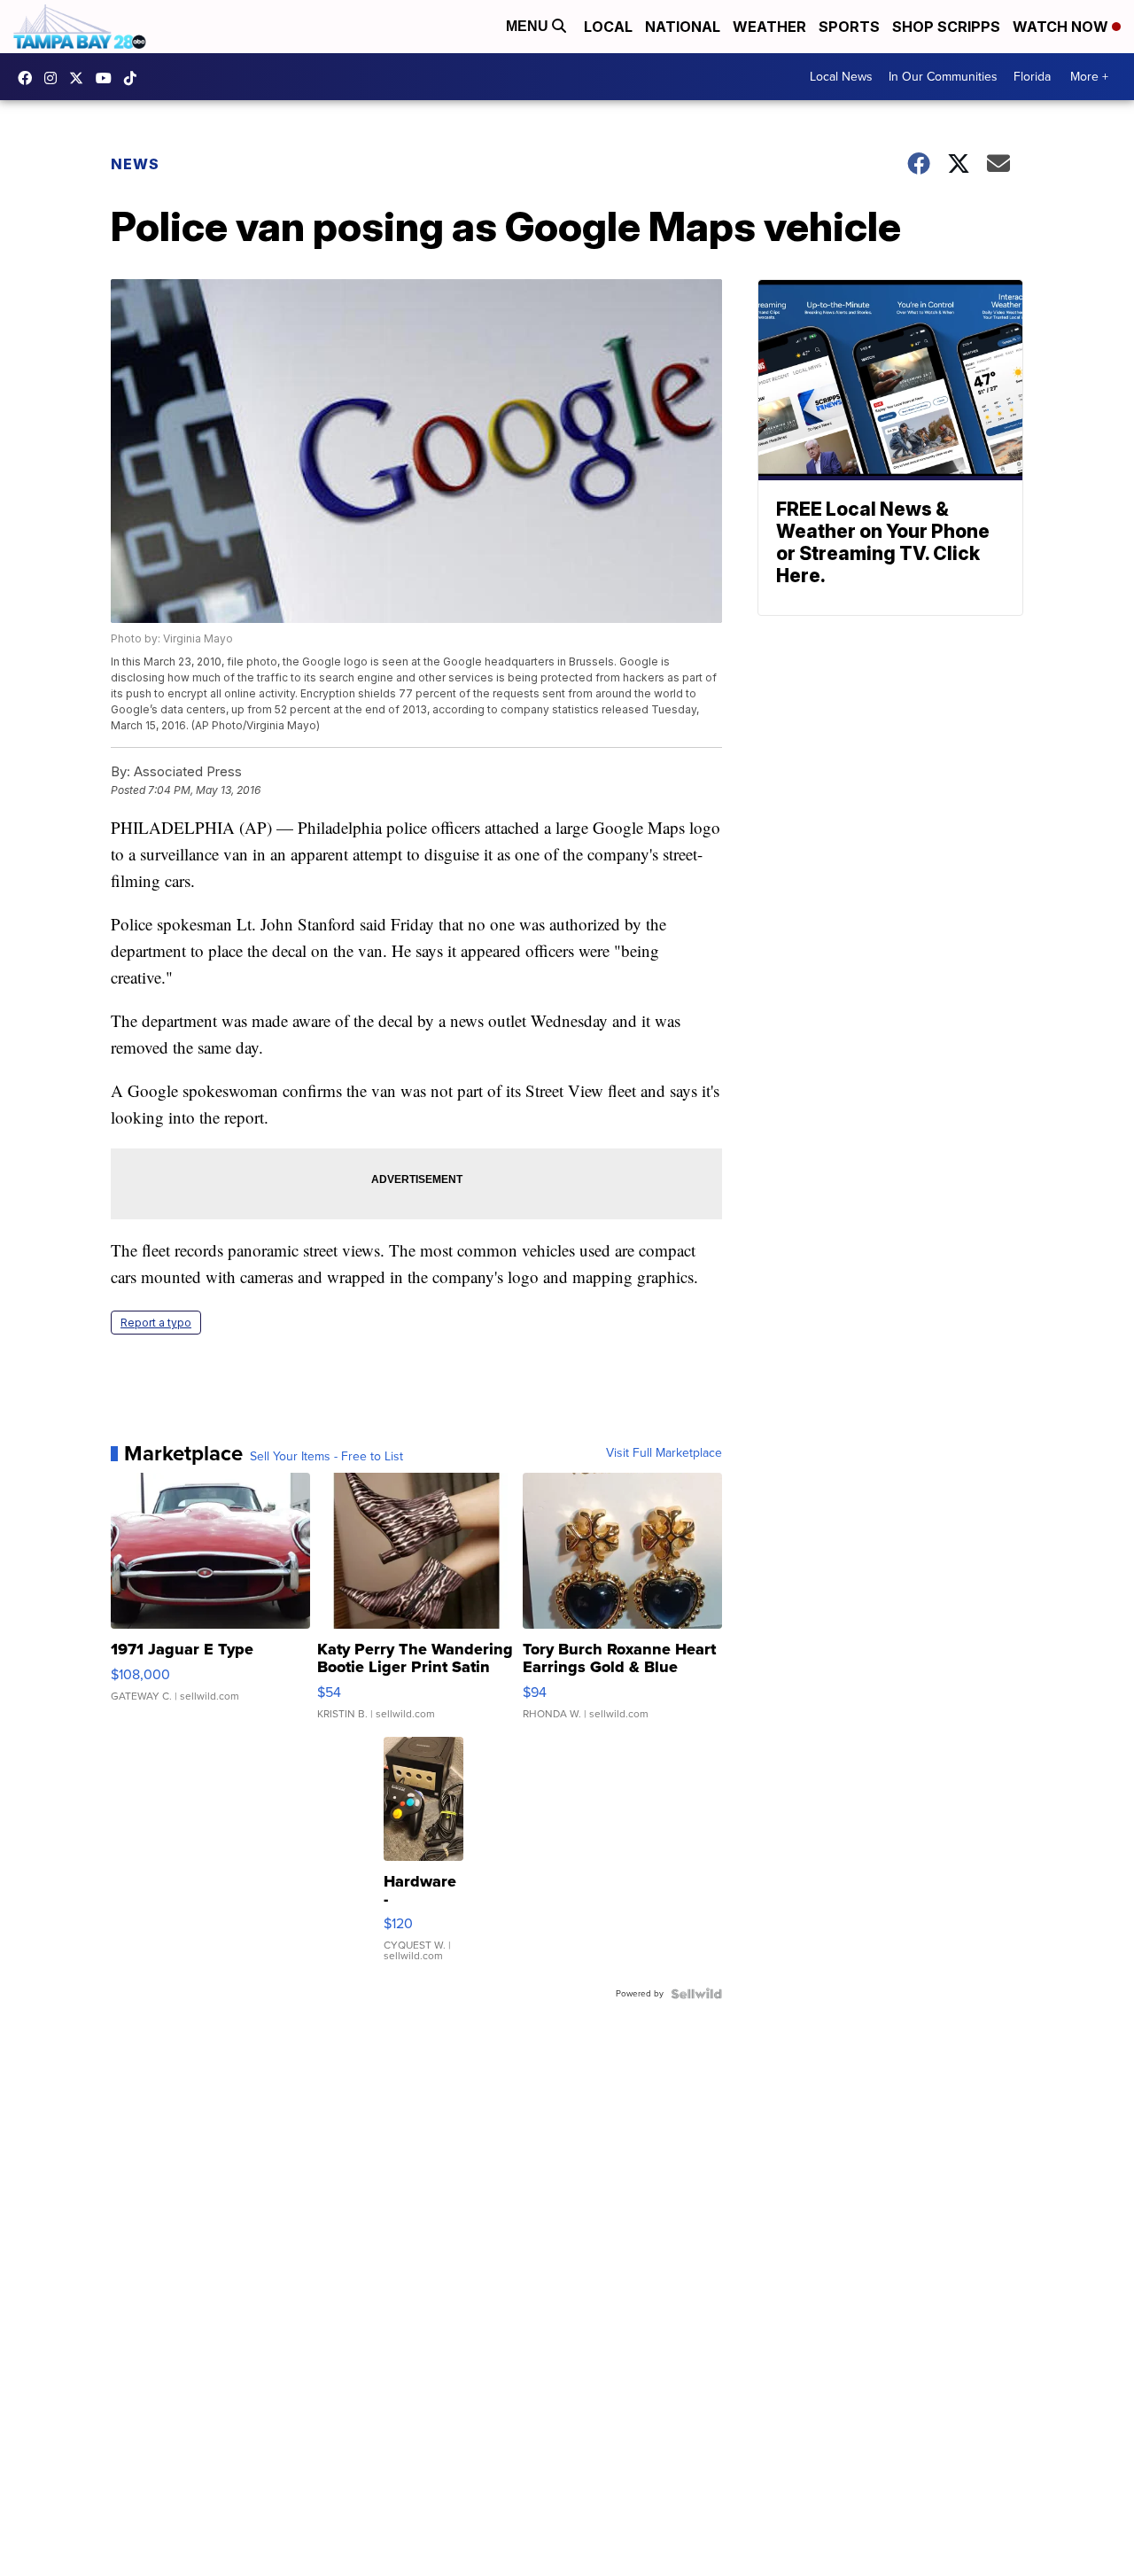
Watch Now (1062, 27)
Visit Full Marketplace (664, 1453)
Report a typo (156, 1323)
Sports (849, 27)
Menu (529, 26)
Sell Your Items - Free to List (326, 1457)
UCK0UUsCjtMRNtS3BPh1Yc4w (108, 78)
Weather (769, 27)
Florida (1032, 77)
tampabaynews (29, 78)
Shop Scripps (946, 27)
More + (1089, 77)
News (135, 164)
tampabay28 (81, 78)
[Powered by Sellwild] (696, 1994)
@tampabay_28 (135, 78)
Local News (841, 77)
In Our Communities (943, 77)
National (683, 27)
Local (608, 27)
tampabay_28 (55, 78)
